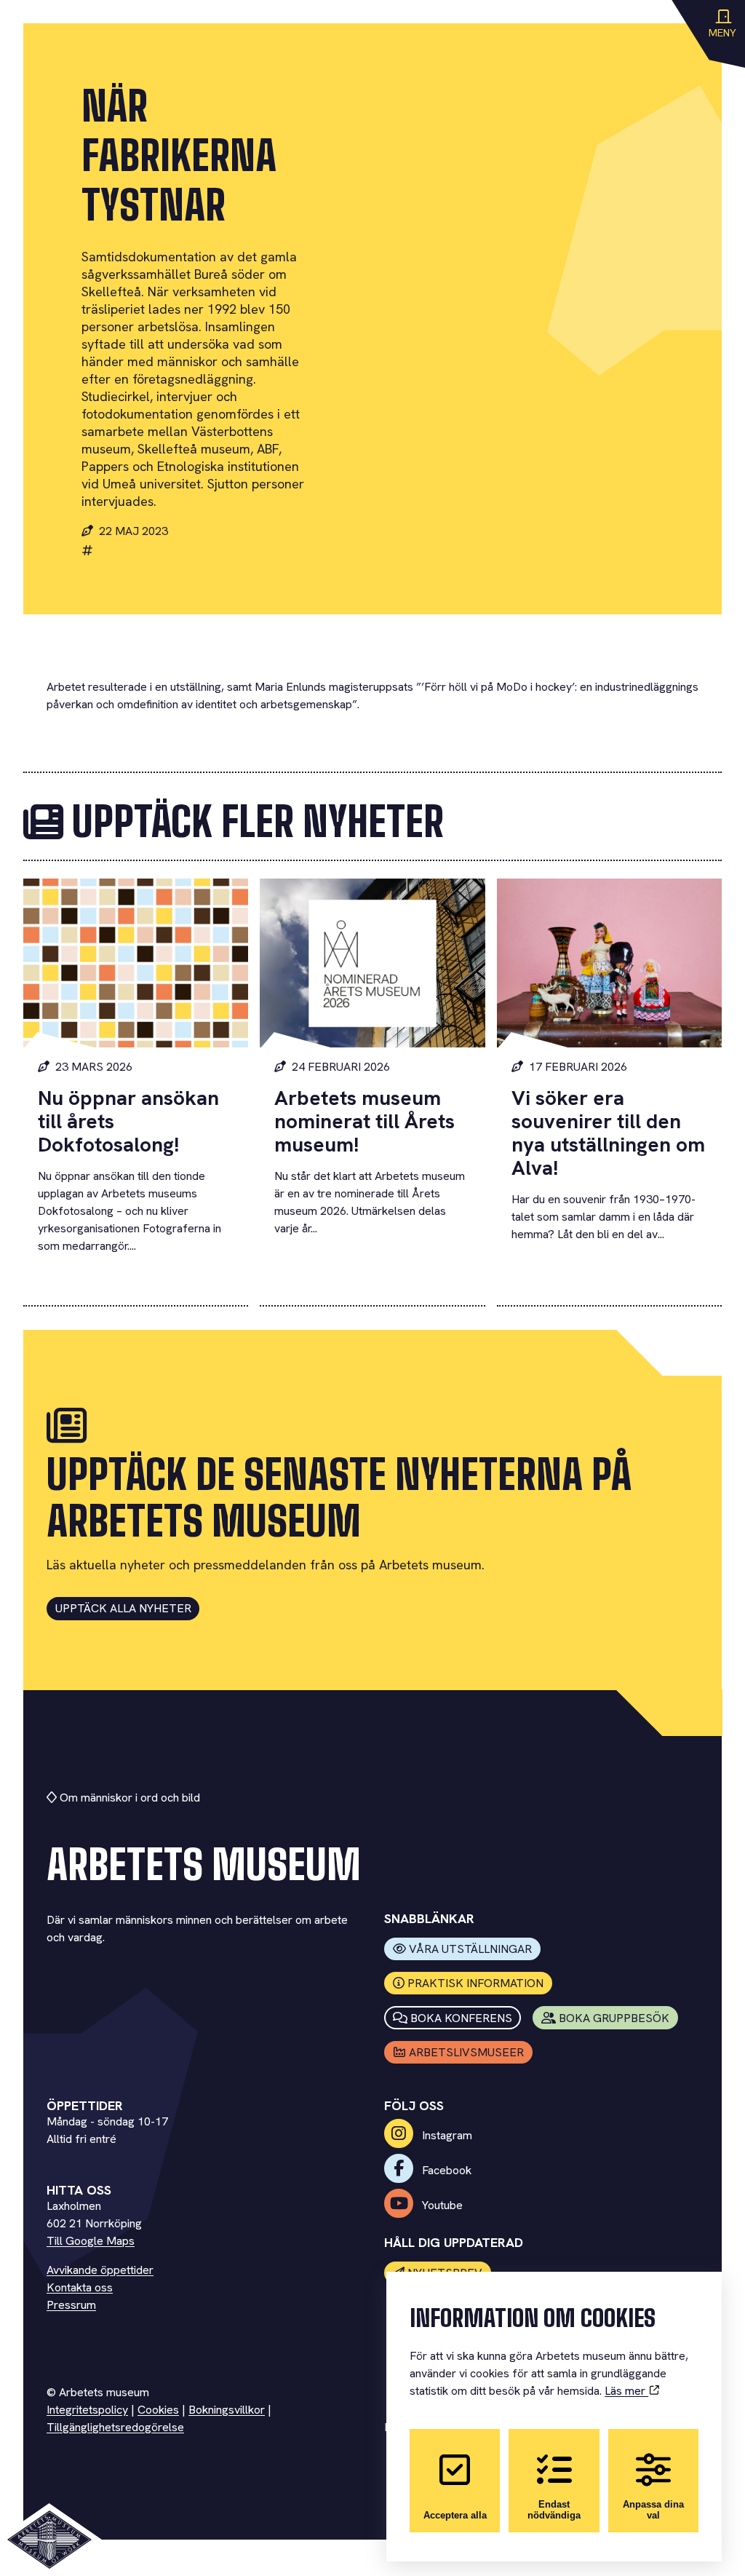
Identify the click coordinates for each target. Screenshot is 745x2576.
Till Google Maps (91, 2241)
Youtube (441, 2205)
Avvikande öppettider (100, 2270)
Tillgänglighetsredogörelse (115, 2427)
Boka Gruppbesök (614, 2018)
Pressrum (71, 2305)
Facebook (445, 2170)
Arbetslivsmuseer (466, 2052)
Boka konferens (461, 2018)
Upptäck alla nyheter (123, 1608)
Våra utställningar (470, 1949)
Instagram (446, 2135)
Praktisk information (475, 1983)
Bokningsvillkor (227, 2410)
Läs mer (626, 2391)
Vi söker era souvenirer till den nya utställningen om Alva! (608, 1133)
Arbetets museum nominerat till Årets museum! (364, 1121)
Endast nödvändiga (554, 2510)
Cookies (158, 2410)
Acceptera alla (455, 2515)
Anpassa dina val (653, 2510)
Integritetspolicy (87, 2410)
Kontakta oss (80, 2287)
